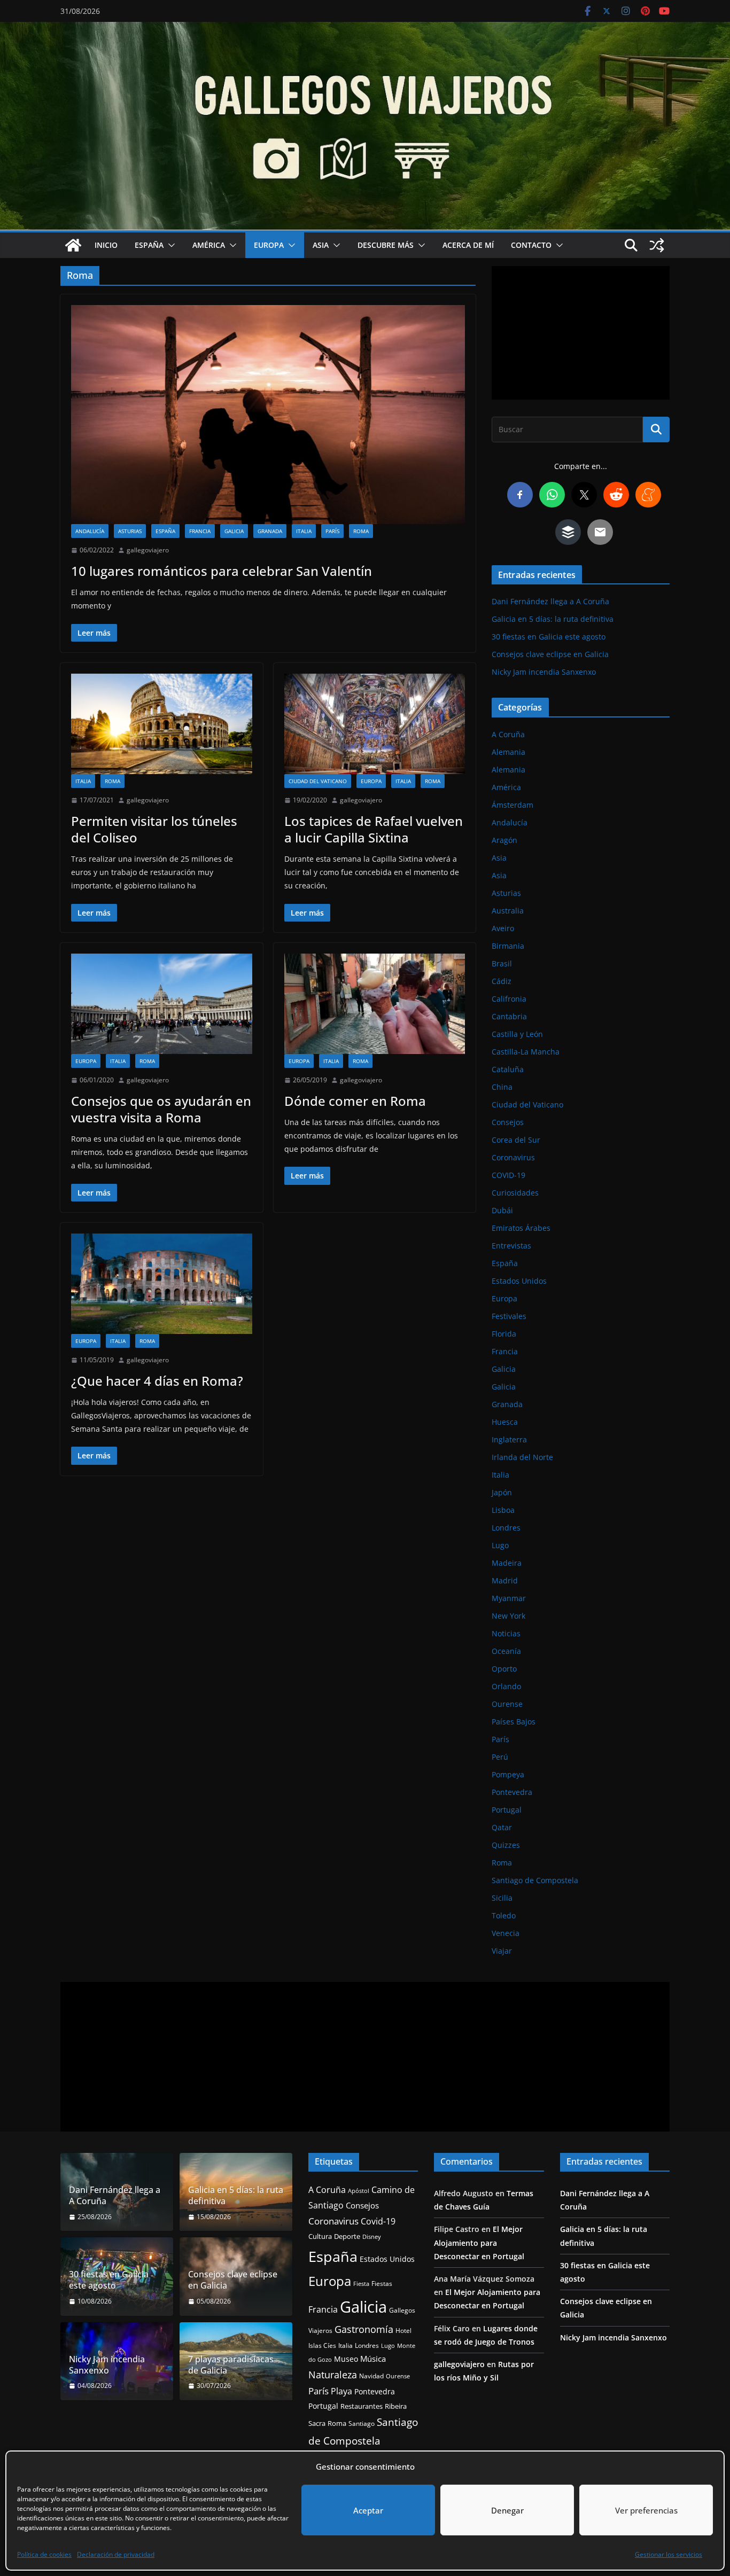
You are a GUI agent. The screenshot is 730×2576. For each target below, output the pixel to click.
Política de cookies (44, 2554)
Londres (506, 1528)
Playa (341, 2391)
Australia (508, 911)
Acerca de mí (468, 245)
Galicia (234, 531)
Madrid (505, 1580)
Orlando (506, 1686)
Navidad (371, 2376)
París (332, 531)
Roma (361, 531)
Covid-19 (378, 2221)
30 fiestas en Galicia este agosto (549, 637)
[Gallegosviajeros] (73, 245)
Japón (502, 1492)
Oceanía (506, 1651)
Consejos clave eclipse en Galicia (550, 654)
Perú (500, 1757)
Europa (269, 245)
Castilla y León (517, 1034)
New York (508, 1616)
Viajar (502, 1951)
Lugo (500, 1545)
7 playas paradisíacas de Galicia (231, 2365)
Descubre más (386, 245)
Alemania (508, 752)
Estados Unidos (519, 1281)
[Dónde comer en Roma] (375, 1004)
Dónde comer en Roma (355, 1101)
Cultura (320, 2237)
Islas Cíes (322, 2345)
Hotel (403, 2331)
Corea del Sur (516, 1140)
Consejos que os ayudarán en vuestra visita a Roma (161, 1109)
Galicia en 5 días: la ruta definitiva (553, 619)
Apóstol (359, 2191)
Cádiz (502, 981)
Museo (346, 2359)
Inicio (106, 245)
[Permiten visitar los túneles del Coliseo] (162, 724)
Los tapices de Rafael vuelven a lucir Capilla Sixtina (374, 829)
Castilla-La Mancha (526, 1052)
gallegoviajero (148, 550)
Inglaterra (509, 1439)
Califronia (509, 999)
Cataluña (508, 1069)
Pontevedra (512, 1792)
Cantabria (509, 1016)
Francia (200, 531)
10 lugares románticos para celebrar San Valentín (222, 571)
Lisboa (503, 1510)
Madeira (507, 1563)
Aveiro (503, 928)
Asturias (130, 531)
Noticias (506, 1633)
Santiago (362, 2423)
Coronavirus (513, 1157)
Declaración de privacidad (116, 2554)
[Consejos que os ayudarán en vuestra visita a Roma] (162, 1004)
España (149, 245)
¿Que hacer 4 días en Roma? (157, 1381)
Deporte (347, 2236)
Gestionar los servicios (669, 2554)
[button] (169, 245)
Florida (504, 1334)
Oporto (504, 1669)
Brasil (502, 963)
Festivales (509, 1316)
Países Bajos (514, 1722)
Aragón (504, 840)
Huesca (505, 1422)
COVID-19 (508, 1175)
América (209, 245)
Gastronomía (364, 2329)
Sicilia (502, 1898)
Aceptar (368, 2510)
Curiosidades (515, 1193)
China (502, 1087)
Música (373, 2359)
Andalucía (90, 531)
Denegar (507, 2510)
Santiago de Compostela (535, 1880)
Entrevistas (511, 1246)
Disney (372, 2237)
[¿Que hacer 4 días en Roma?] (162, 1284)
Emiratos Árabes (521, 1228)
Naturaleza (333, 2375)
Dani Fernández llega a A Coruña (550, 601)
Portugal (507, 1810)
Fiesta (361, 2284)
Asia (321, 245)
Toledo (504, 1915)
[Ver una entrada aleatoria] (657, 245)
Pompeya (508, 1774)
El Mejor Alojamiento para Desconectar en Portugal (479, 2242)
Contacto (531, 245)
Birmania (508, 946)
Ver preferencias (646, 2510)
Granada (270, 531)
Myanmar (509, 1598)
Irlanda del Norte (522, 1457)
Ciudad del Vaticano (318, 781)
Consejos (508, 1122)
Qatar (502, 1827)
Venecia (506, 1933)
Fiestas (382, 2284)
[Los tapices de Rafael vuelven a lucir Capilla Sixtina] (375, 724)
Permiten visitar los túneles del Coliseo (154, 829)
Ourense (507, 1704)
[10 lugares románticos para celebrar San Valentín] (268, 415)
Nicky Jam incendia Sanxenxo (544, 672)
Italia (304, 531)
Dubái (502, 1210)
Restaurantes (362, 2406)
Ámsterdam (512, 805)
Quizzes (506, 1845)
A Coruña (508, 734)
